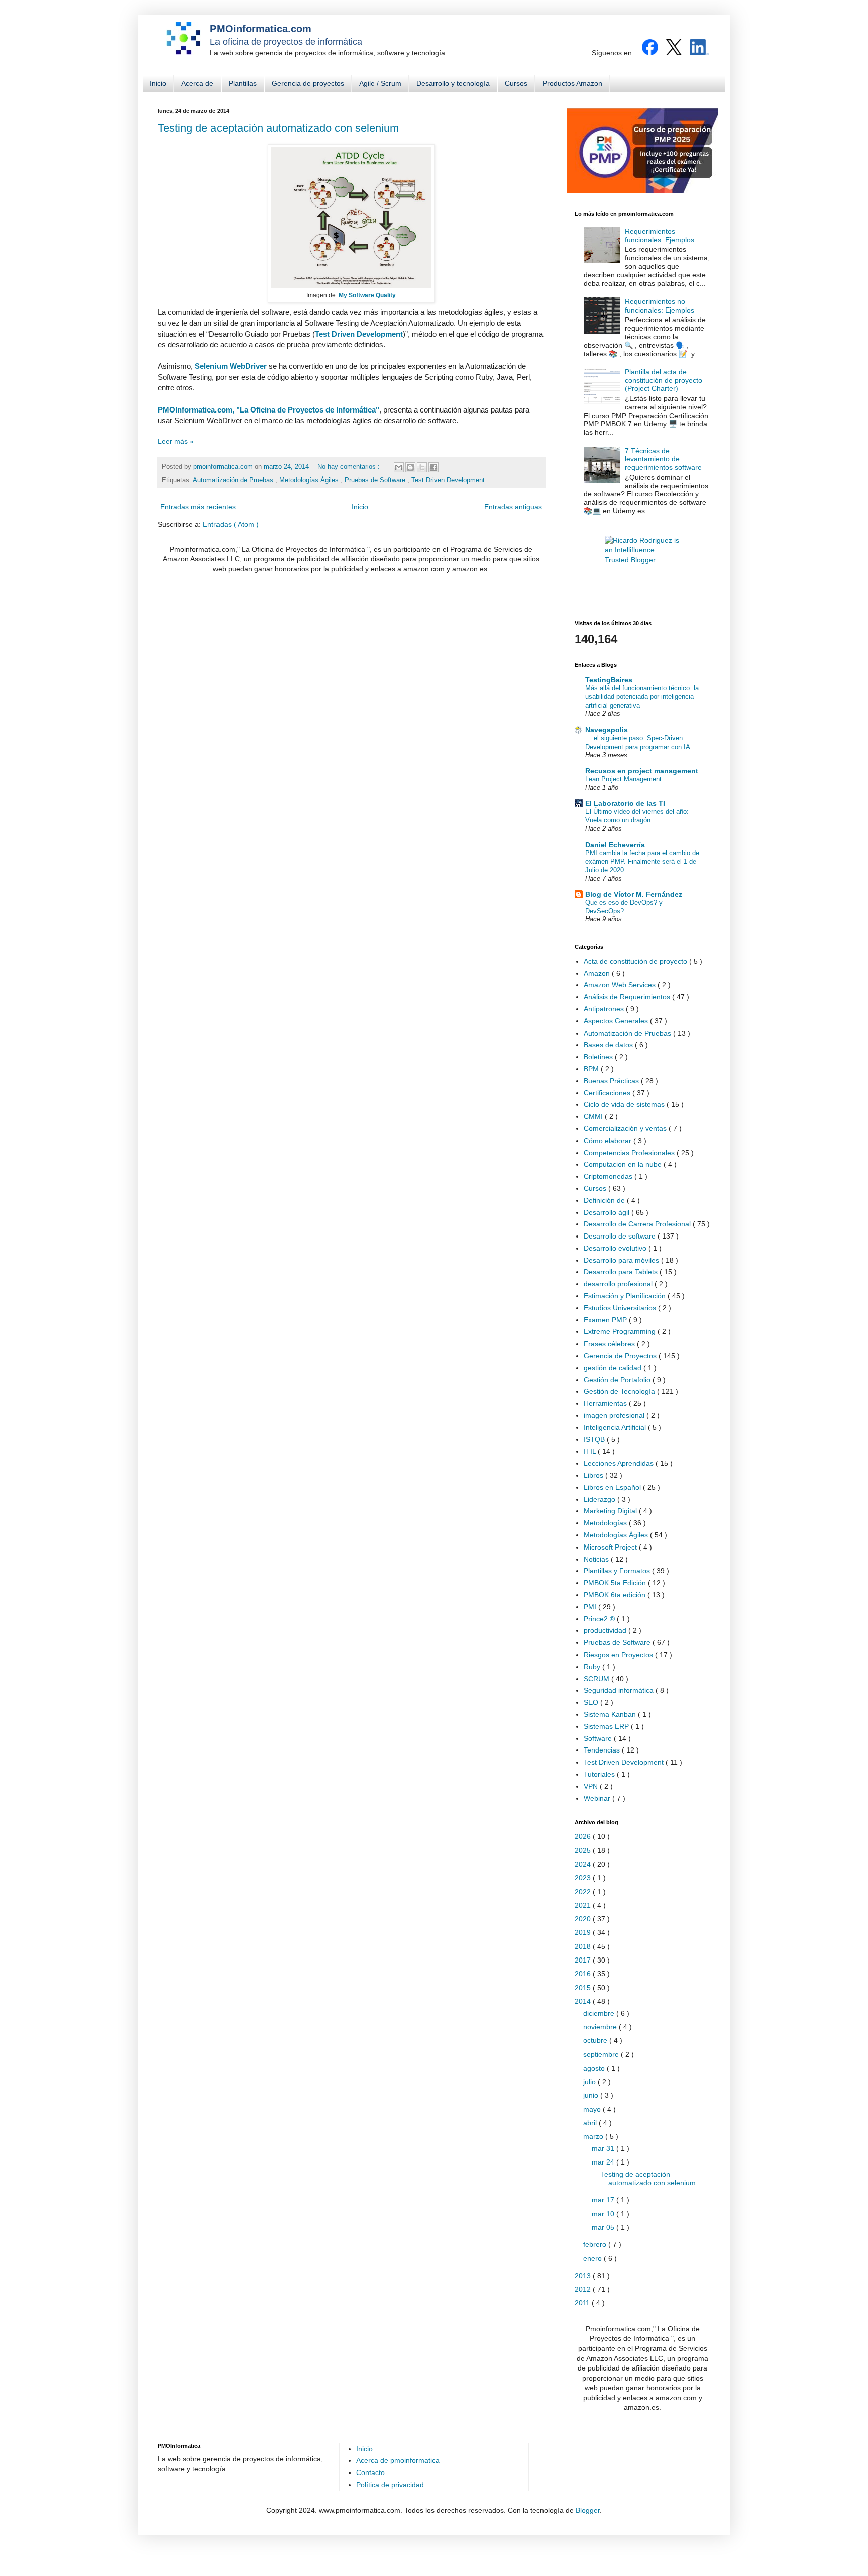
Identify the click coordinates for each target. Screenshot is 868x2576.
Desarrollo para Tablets (622, 1272)
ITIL (591, 1451)
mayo (593, 2109)
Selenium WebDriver (231, 366)
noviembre (601, 2027)
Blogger (588, 2510)
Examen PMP (606, 1320)
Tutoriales (600, 1774)
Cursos (516, 83)
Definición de (605, 1200)
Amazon (598, 973)
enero (593, 2258)
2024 (584, 1864)
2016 (584, 1974)
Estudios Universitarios (621, 1308)
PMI (591, 1607)
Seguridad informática (620, 1690)
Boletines (599, 1057)
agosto (595, 2068)
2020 (584, 1919)
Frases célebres (610, 1344)
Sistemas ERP (607, 1726)
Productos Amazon (572, 83)
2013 (584, 2276)
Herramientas (606, 1403)
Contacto (370, 2472)
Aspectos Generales (617, 1021)
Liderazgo (601, 1499)
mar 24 (604, 2162)
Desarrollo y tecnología (453, 83)
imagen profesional (615, 1415)
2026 (584, 1836)
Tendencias (603, 1750)
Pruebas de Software (376, 480)
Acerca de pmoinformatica (398, 2460)
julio (590, 2082)
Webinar (598, 1798)
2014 (584, 2001)
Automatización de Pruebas (234, 480)
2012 (584, 2289)
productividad (606, 1630)
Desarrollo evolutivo (616, 1248)
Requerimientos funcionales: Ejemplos (660, 235)
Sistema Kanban (611, 1714)
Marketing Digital (611, 1511)
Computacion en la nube (624, 1164)
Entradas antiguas (513, 507)
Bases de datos (609, 1045)
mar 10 (604, 2214)
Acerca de (197, 83)
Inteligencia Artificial (616, 1427)
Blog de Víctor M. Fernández (634, 894)
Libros (594, 1475)
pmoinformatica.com (224, 467)
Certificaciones (608, 1093)
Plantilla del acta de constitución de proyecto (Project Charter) (664, 380)
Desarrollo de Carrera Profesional (638, 1224)
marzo (594, 2136)
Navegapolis (607, 730)
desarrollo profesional (619, 1284)
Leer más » (176, 441)
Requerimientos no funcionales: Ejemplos (660, 306)
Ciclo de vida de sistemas (625, 1104)
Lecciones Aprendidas (620, 1463)
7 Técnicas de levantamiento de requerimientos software (663, 459)
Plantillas (243, 83)
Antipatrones (605, 1009)
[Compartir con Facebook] (433, 467)
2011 (583, 2303)
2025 (584, 1850)
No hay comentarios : (350, 467)
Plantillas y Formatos (618, 1571)
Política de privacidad (390, 2485)
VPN (592, 1786)
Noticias (597, 1559)
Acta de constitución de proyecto (636, 961)
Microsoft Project (611, 1547)
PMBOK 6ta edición (616, 1595)
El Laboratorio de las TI (625, 803)
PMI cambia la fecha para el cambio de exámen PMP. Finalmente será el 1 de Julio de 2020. (642, 862)
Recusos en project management (642, 771)
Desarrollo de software (621, 1236)
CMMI (594, 1116)
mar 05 (604, 2227)
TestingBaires (609, 680)
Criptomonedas (609, 1176)
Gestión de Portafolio (618, 1380)
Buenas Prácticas (612, 1081)
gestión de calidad (614, 1368)
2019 (584, 1932)
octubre (596, 2040)
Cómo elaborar (609, 1141)
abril (591, 2123)
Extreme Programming (621, 1331)
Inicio (158, 83)
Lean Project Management (623, 779)
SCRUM (598, 1679)
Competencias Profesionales (630, 1153)
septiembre (602, 2054)
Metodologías (606, 1523)
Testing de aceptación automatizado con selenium (278, 128)
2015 (584, 1988)
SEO (592, 1702)
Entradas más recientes (198, 507)
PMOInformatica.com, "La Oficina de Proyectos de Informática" (268, 410)
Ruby (593, 1667)
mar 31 (604, 2148)
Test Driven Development (359, 334)
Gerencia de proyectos (308, 83)
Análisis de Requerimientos (628, 997)
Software (599, 1738)
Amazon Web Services (621, 985)
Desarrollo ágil (608, 1212)
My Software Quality (367, 295)
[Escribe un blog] (410, 467)
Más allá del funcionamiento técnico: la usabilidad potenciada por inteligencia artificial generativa (642, 697)
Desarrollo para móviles (622, 1260)
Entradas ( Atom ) (231, 524)
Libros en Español (613, 1487)
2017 (584, 1960)
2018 (584, 1946)
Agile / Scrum (380, 83)
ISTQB (595, 1439)
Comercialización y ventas (626, 1128)
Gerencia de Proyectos (621, 1356)
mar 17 (604, 2200)
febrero (596, 2244)
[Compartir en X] (422, 467)
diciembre (600, 2013)
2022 (584, 1892)
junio (592, 2095)
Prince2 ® (600, 1619)
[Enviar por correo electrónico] (399, 467)
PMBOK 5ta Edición (616, 1583)
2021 (584, 1905)
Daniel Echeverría (615, 845)
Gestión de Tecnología (620, 1391)
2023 (584, 1878)
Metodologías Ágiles (310, 480)
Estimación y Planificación (626, 1296)
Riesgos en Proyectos (619, 1655)
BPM (592, 1069)
